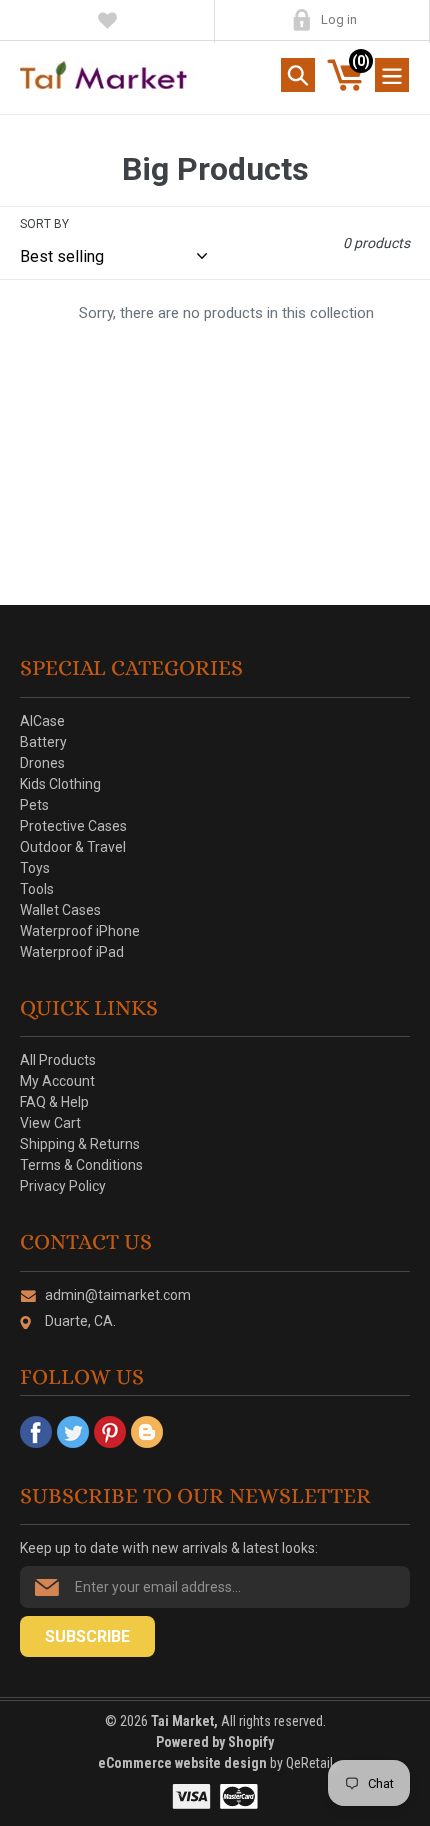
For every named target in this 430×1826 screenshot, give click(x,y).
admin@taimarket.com (118, 1295)
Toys (35, 868)
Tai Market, (184, 1721)
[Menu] (392, 75)
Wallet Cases (60, 910)
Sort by (44, 224)
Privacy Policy (63, 1186)
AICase (42, 721)
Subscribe (87, 1636)
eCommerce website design (184, 1763)
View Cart (50, 1123)
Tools (37, 889)
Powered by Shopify (215, 1742)
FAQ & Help (54, 1102)
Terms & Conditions (81, 1165)
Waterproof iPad (72, 952)
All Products (58, 1060)
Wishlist (107, 20)
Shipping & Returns (80, 1144)
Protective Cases (73, 826)
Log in (339, 19)
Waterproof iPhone (80, 931)
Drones (42, 763)
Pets (34, 805)
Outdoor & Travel (73, 847)
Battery (43, 742)
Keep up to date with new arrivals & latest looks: (169, 1548)
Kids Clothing (60, 784)
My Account (301, 20)
